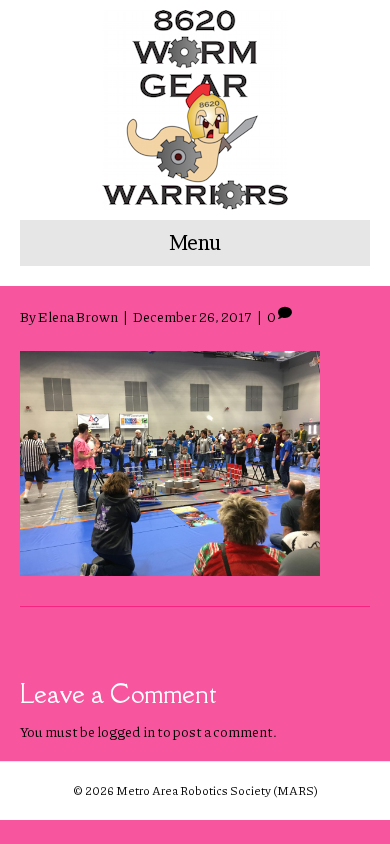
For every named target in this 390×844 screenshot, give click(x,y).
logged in (126, 731)
